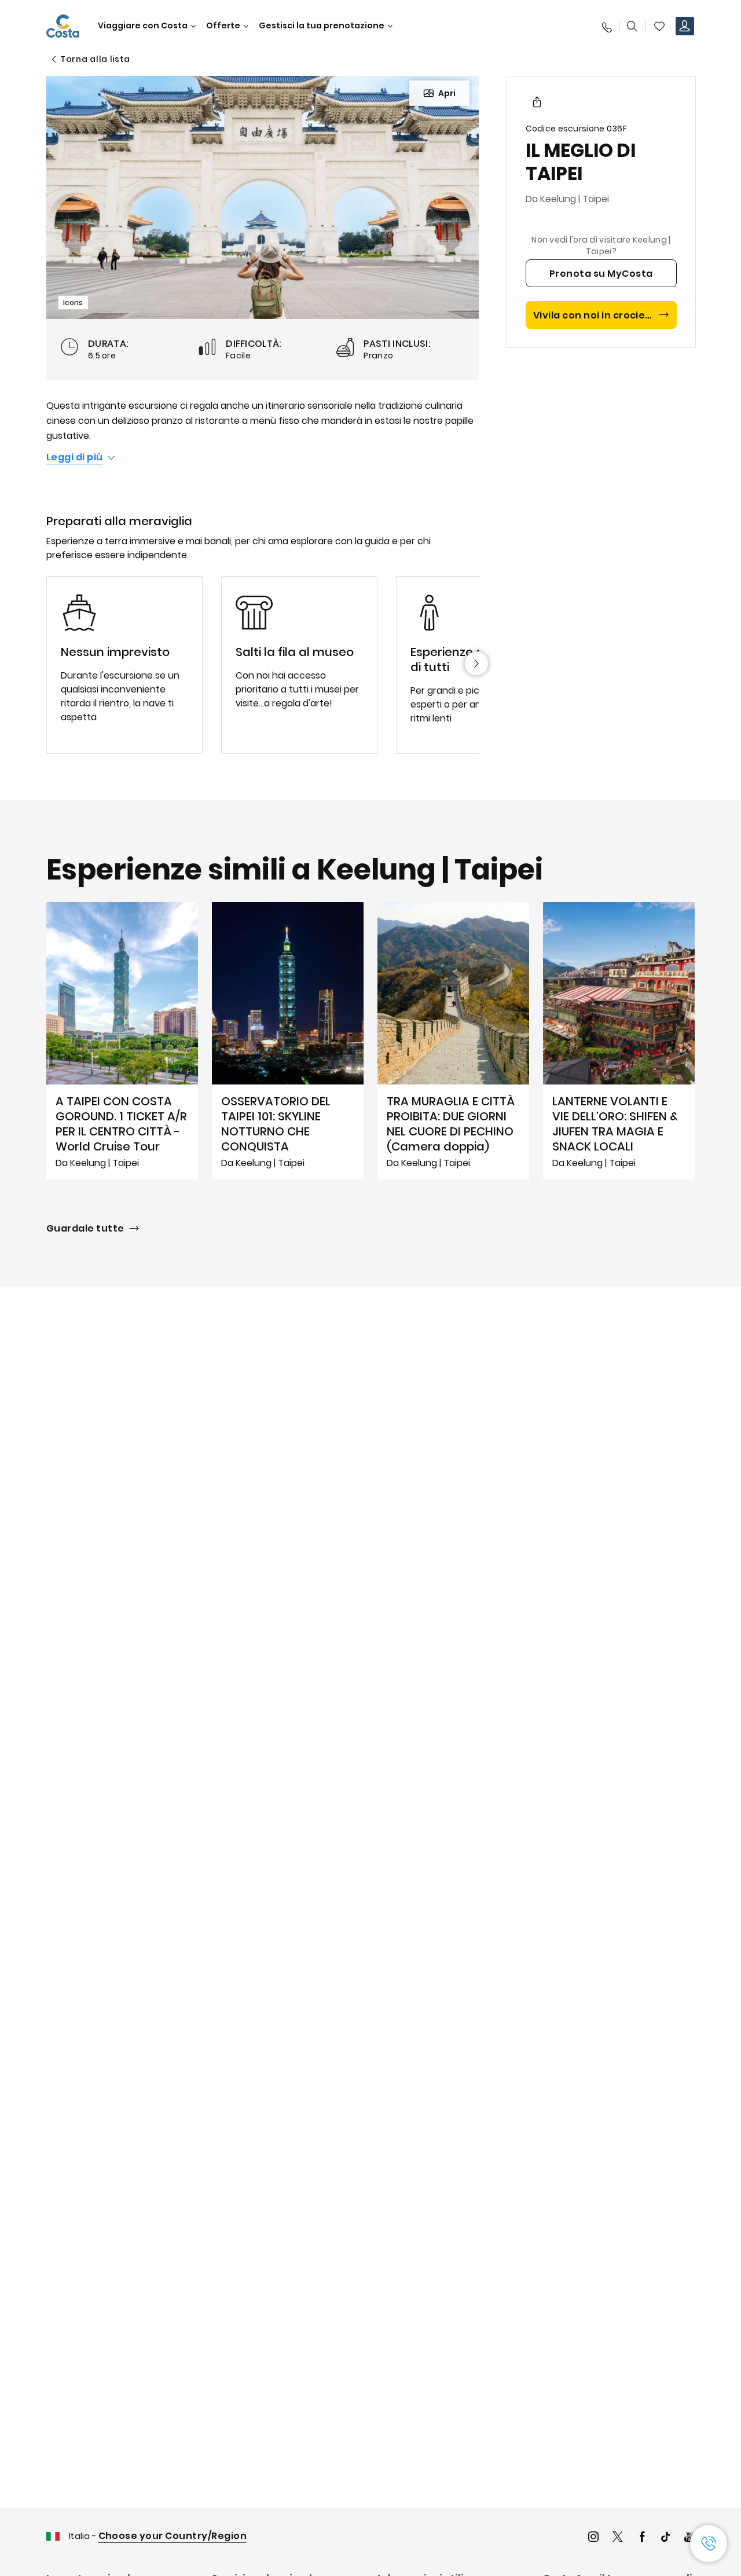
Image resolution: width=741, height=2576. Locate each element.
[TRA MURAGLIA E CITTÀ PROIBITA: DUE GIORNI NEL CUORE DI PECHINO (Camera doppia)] (453, 1040)
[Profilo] (685, 26)
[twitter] (618, 2538)
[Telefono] (606, 26)
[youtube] (689, 2538)
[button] (659, 26)
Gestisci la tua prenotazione (322, 26)
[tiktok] (666, 2538)
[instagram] (593, 2538)
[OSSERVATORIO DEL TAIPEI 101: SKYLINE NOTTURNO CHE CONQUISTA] (288, 1040)
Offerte (223, 26)
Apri (447, 93)
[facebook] (642, 2538)
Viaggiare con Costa (143, 26)
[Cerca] (632, 26)
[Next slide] (476, 664)
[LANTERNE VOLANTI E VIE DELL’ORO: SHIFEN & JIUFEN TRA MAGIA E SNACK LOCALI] (619, 1040)
